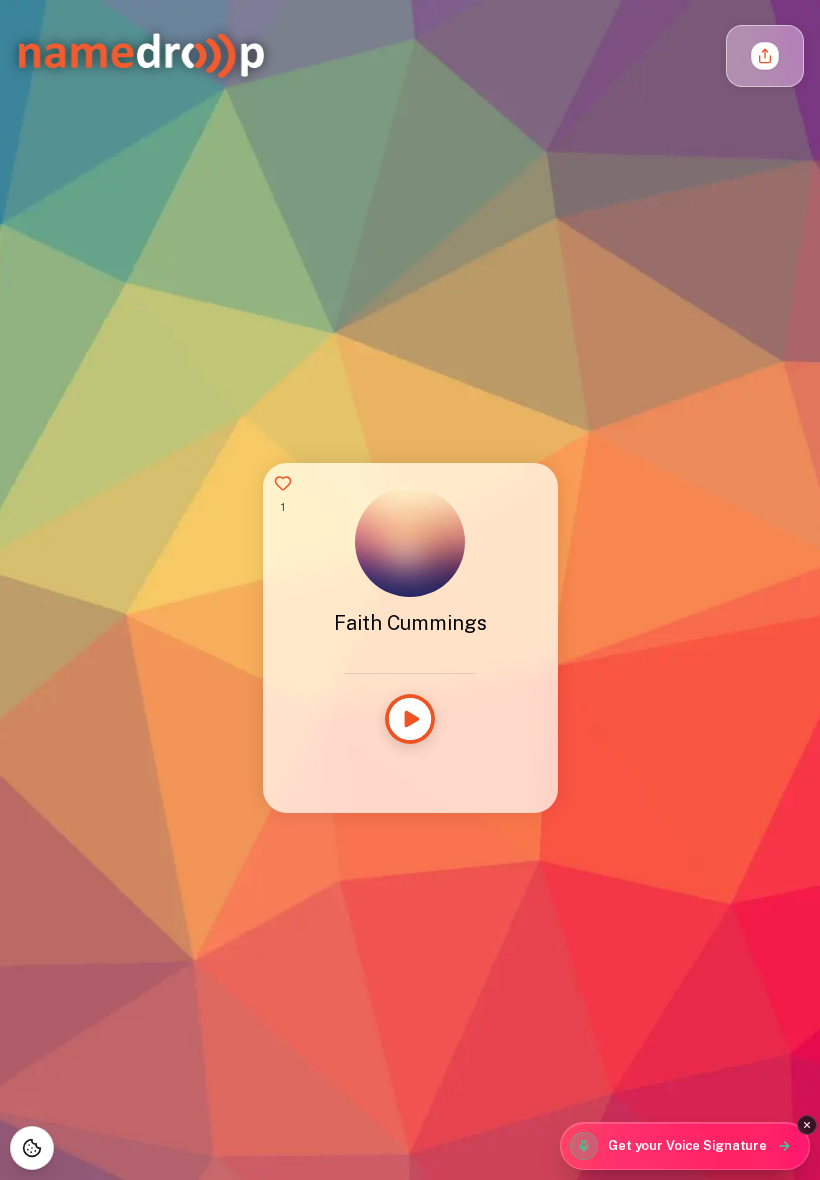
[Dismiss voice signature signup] (807, 1125)
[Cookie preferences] (32, 1148)
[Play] (410, 719)
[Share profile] (765, 56)
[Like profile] (283, 483)
